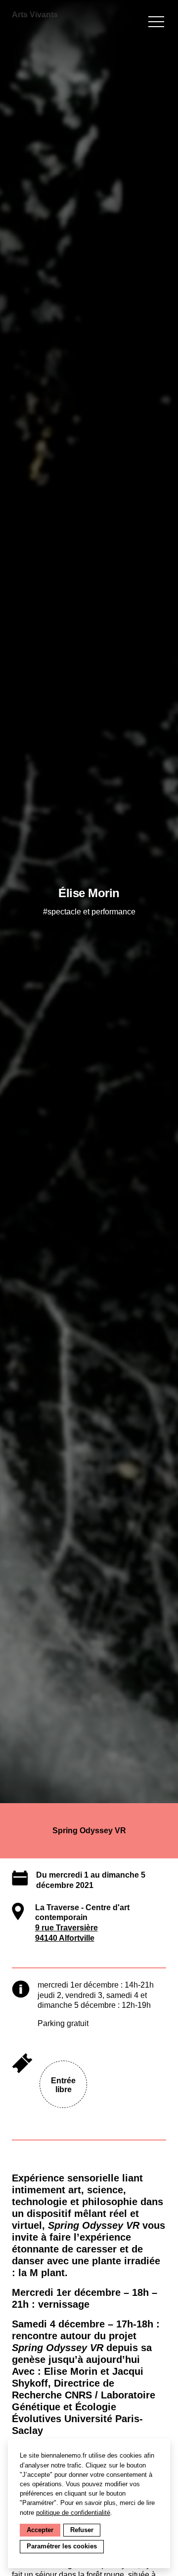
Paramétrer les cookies (62, 2546)
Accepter (40, 2530)
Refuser (82, 2530)
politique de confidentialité (73, 2513)
